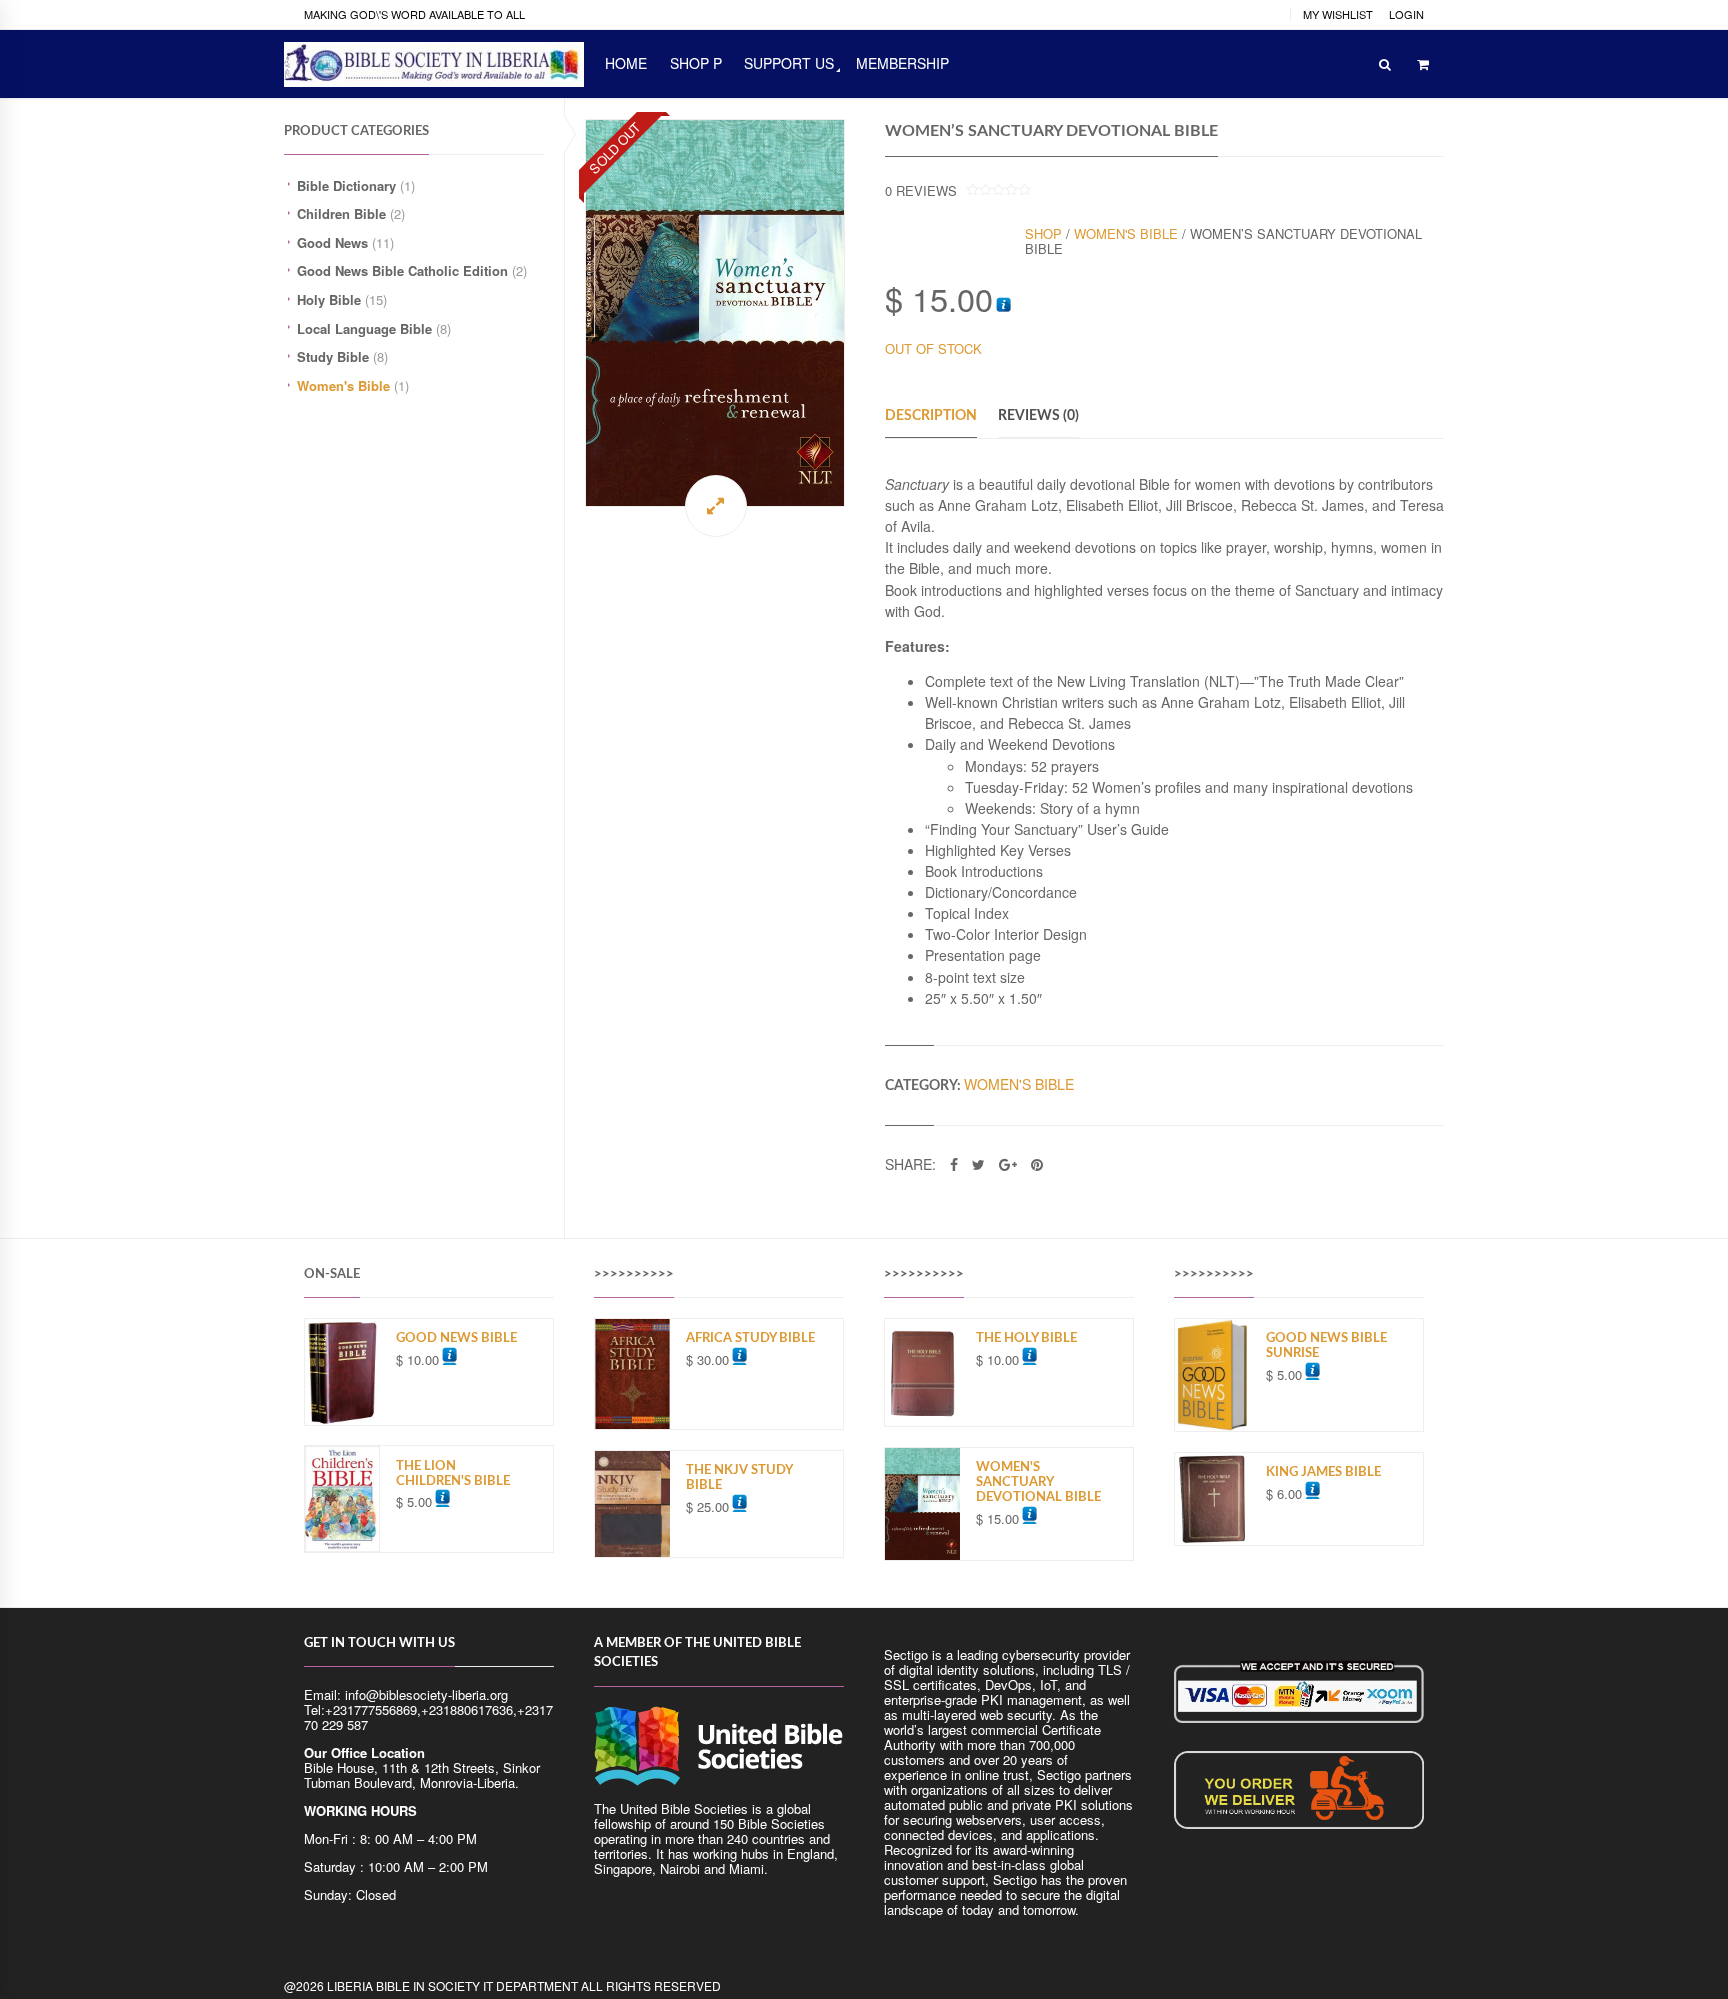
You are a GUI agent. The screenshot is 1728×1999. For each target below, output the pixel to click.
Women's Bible (343, 385)
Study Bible (333, 356)
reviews (921, 190)
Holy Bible (329, 299)
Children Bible (341, 213)
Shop (1043, 233)
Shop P (696, 63)
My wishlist (1338, 14)
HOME (626, 63)
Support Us (789, 63)
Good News (332, 242)
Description (931, 416)
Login (1406, 14)
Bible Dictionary (346, 185)
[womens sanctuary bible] (715, 313)
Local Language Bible (364, 328)
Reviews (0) (1038, 416)
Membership (902, 63)
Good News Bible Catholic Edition (402, 270)
